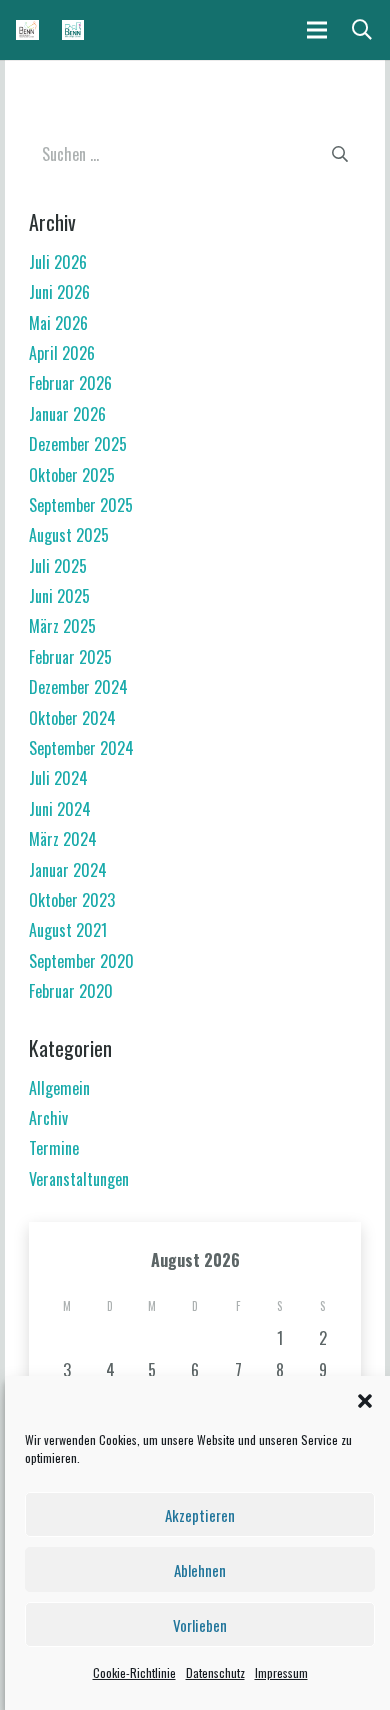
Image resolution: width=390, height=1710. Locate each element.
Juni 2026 (59, 292)
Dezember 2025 (78, 444)
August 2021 (68, 930)
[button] (365, 1401)
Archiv (48, 1118)
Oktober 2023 (72, 900)
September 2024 (81, 748)
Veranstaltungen (79, 1179)
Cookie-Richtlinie (134, 1672)
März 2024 (63, 839)
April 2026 (62, 353)
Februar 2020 (71, 991)
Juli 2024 (58, 778)
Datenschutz (215, 1672)
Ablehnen (200, 1570)
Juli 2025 (58, 566)
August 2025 (69, 535)
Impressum (281, 1672)
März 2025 (62, 626)
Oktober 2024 (72, 718)
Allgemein (59, 1088)
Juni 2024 (60, 809)
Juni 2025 (59, 596)
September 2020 (81, 961)
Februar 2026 (70, 383)
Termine (54, 1148)
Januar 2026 (67, 414)
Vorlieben (200, 1625)
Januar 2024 (68, 870)
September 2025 (81, 505)
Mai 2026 (58, 323)
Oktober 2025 (72, 475)
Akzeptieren (200, 1515)
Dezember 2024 (78, 687)
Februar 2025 (70, 657)
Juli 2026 (58, 262)
